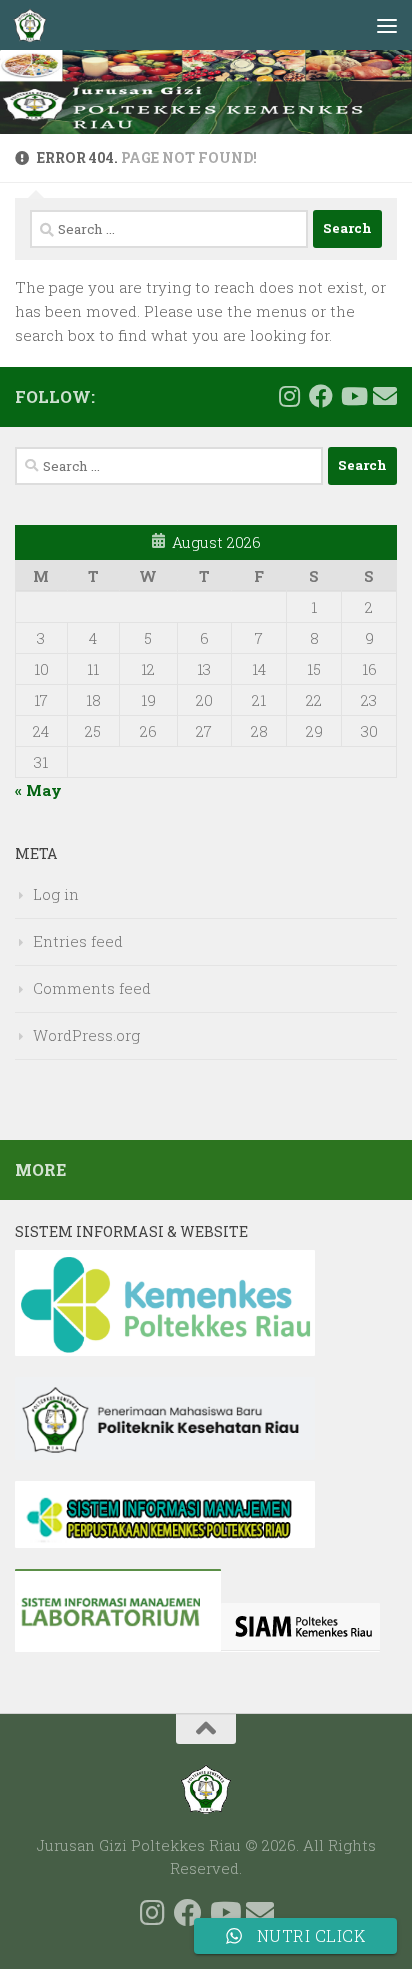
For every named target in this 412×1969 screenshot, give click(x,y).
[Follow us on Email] (385, 396)
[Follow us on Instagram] (289, 396)
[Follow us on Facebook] (321, 396)
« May (38, 790)
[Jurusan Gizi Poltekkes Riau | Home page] (36, 25)
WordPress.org (86, 1035)
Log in (56, 894)
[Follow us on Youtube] (353, 396)
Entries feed (78, 941)
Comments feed (92, 988)
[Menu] (387, 25)
